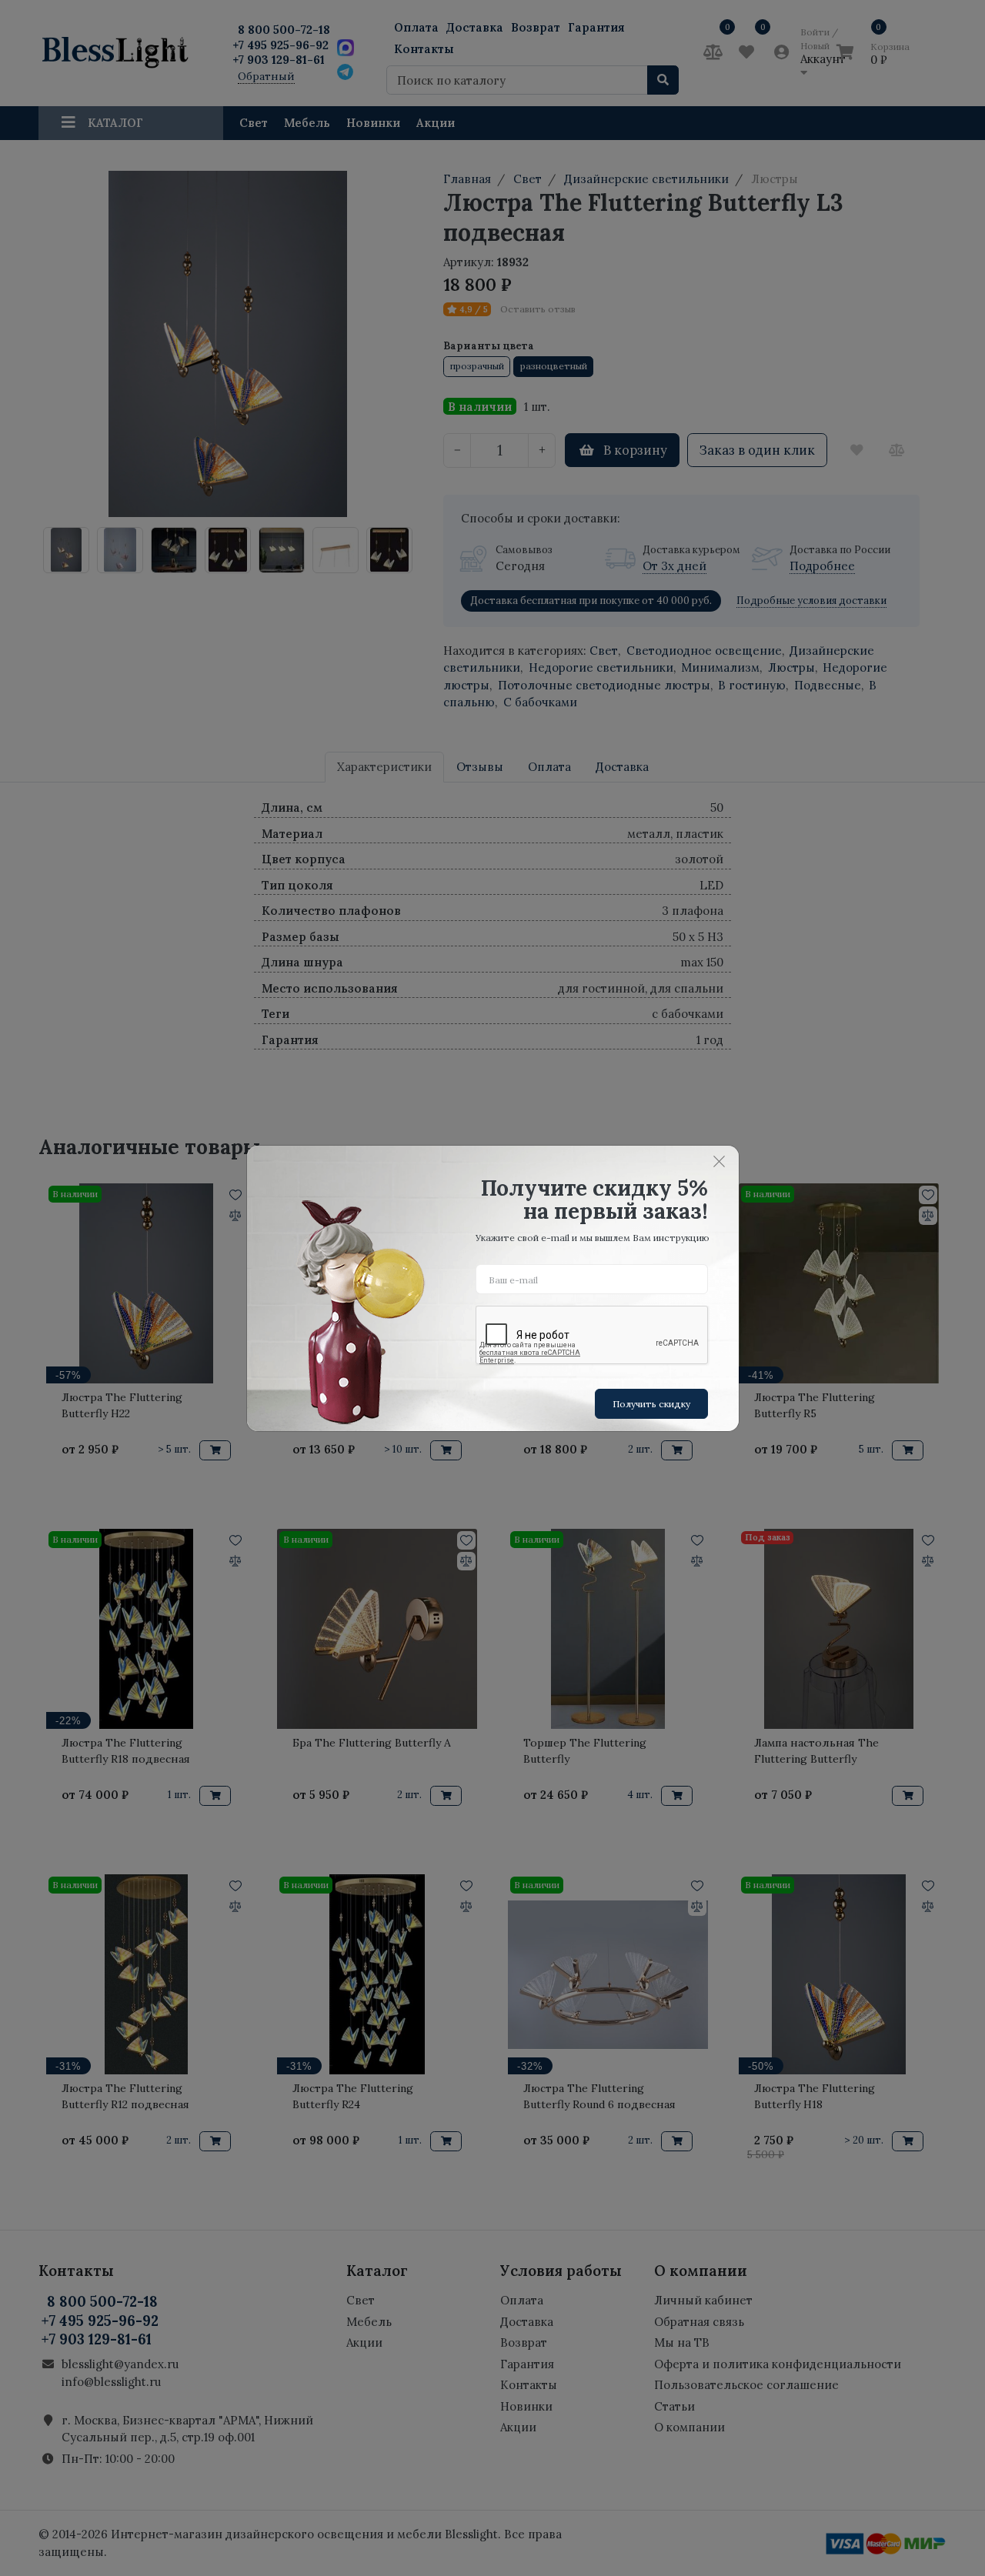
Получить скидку (651, 1404)
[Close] (720, 1162)
